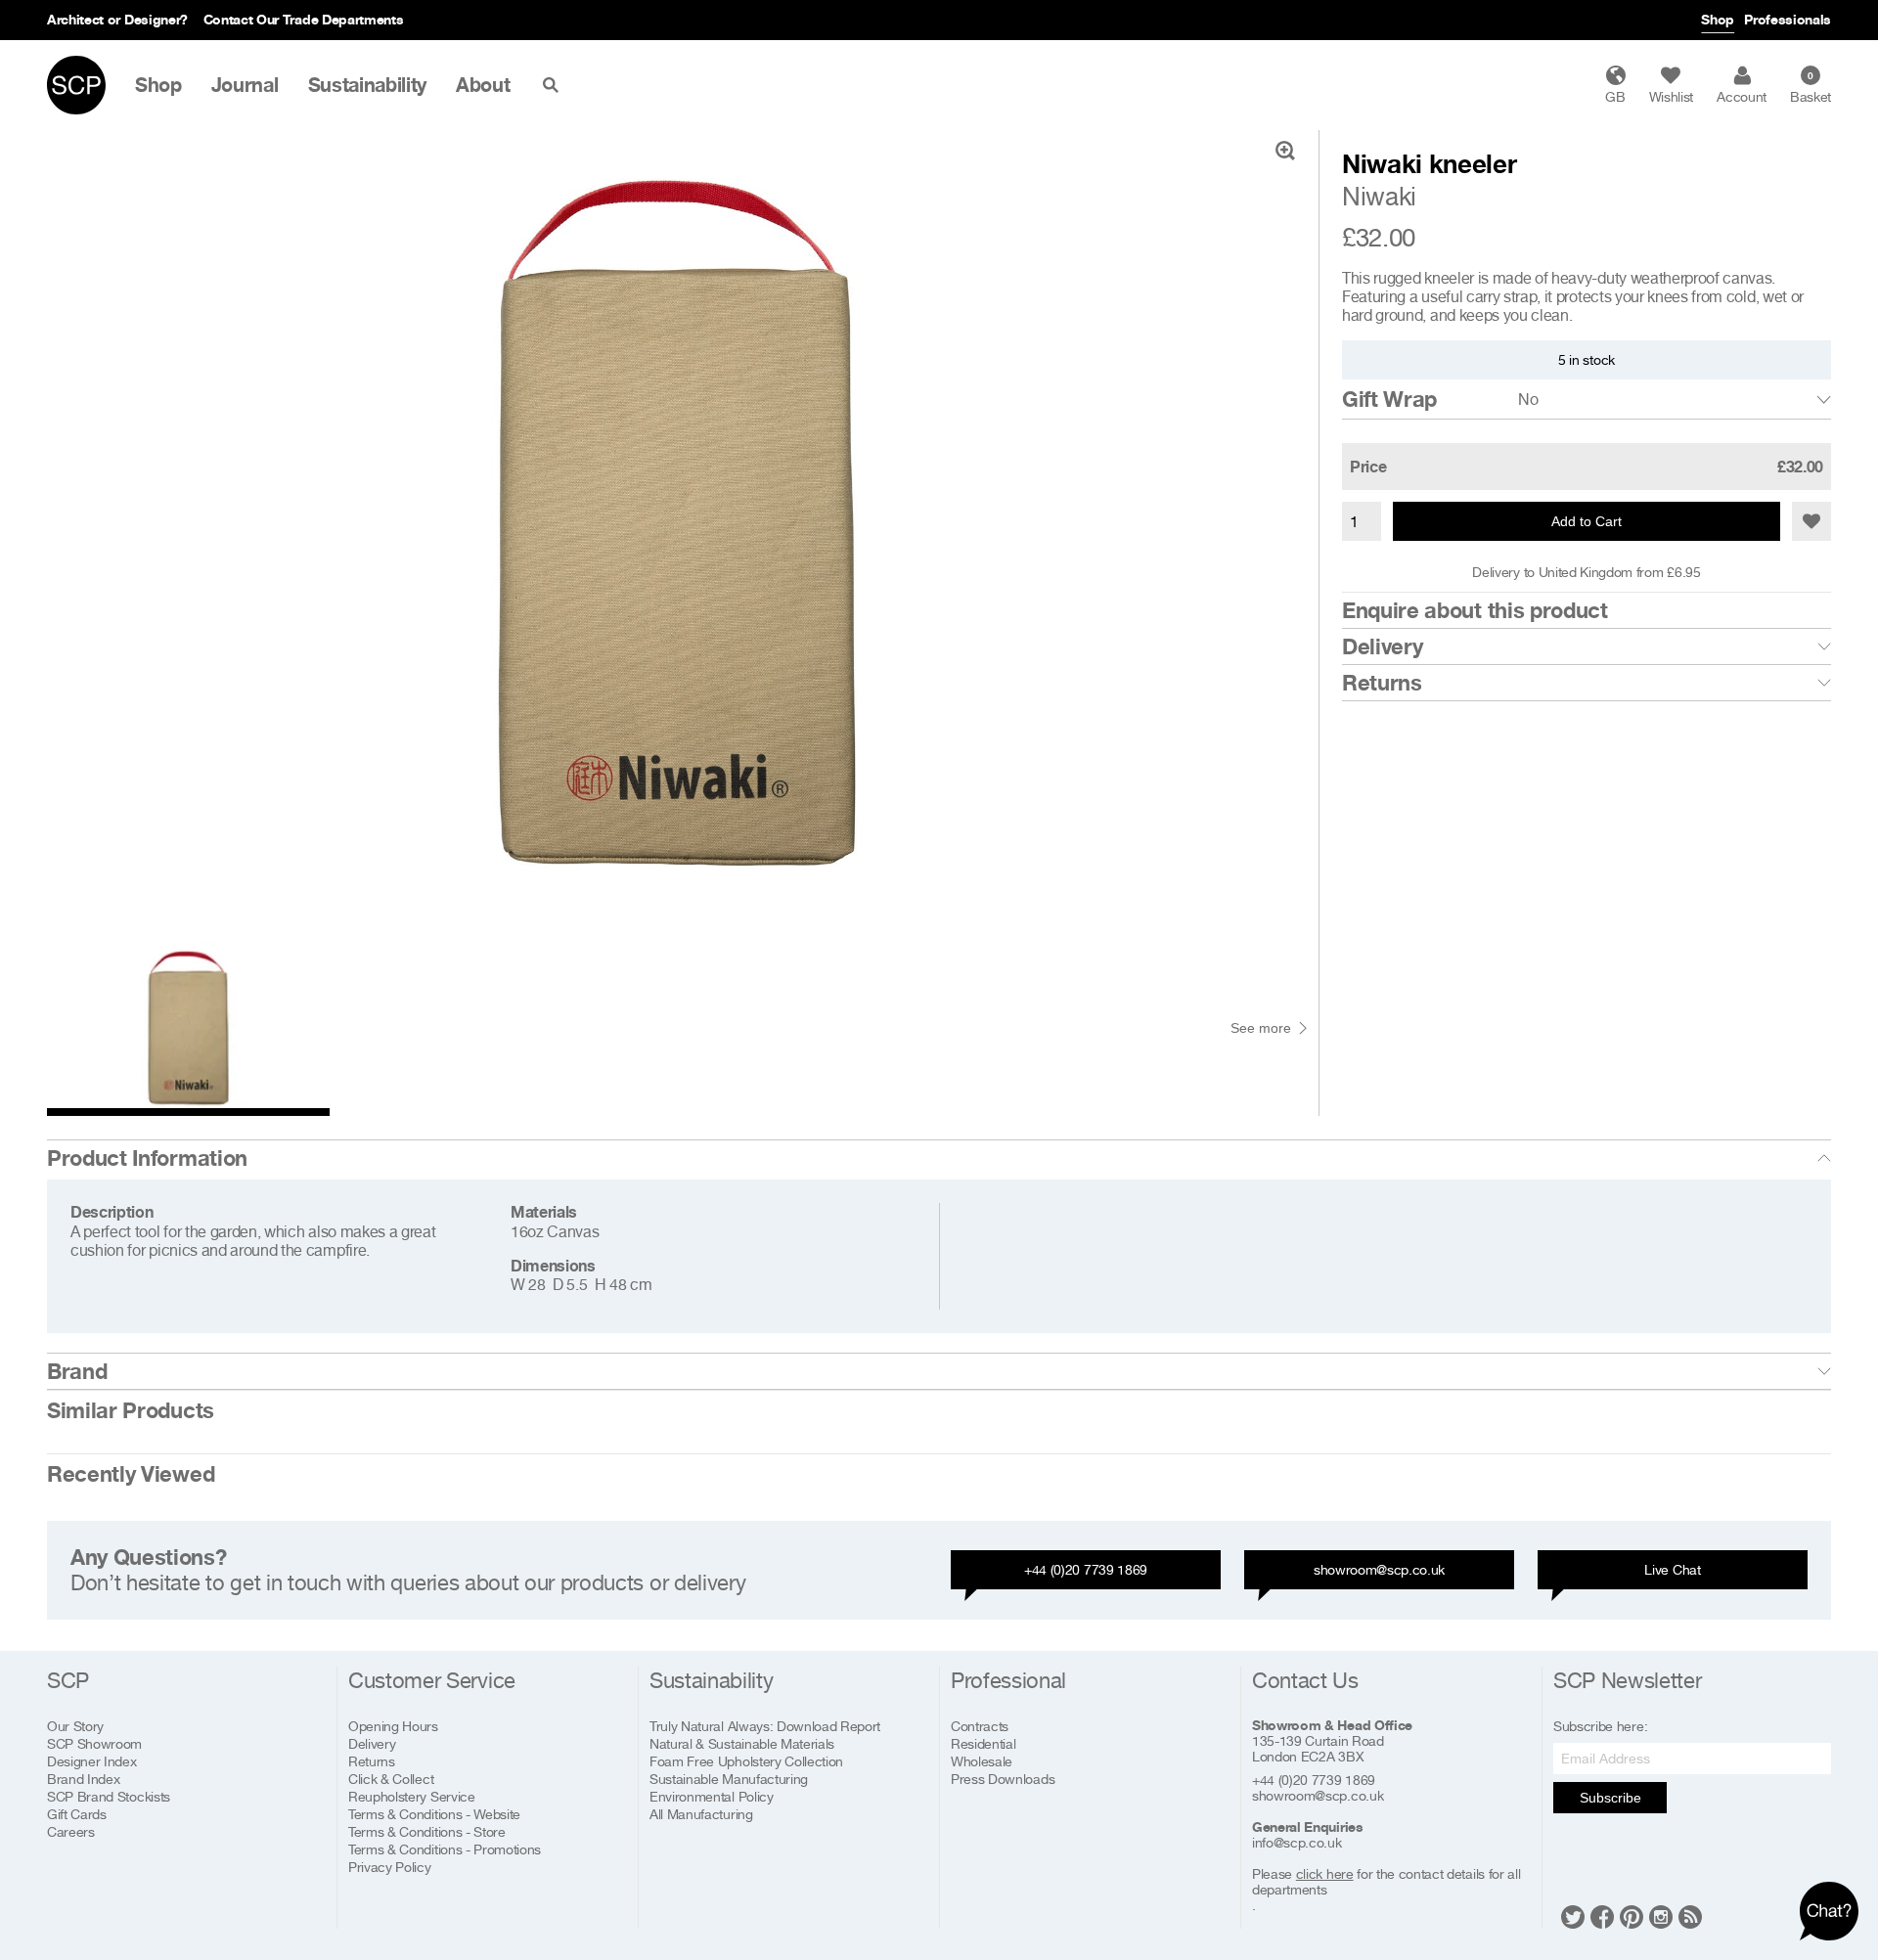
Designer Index (92, 1761)
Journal (245, 85)
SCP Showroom (94, 1743)
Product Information (147, 1158)
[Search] (555, 85)
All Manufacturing (701, 1814)
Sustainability (368, 85)
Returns (1382, 683)
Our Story (75, 1726)
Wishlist (1671, 96)
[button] (1811, 521)
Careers (71, 1831)
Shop (1718, 19)
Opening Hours (393, 1726)
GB (1615, 96)
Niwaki (1379, 196)
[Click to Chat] (1829, 1911)
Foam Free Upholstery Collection (746, 1761)
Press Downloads (1003, 1779)
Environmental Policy (712, 1796)
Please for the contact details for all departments (1386, 1882)
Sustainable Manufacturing (729, 1779)
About (483, 85)
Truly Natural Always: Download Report (765, 1726)
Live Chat (1672, 1569)
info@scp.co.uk (1297, 1843)
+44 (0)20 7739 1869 (1086, 1569)
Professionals (1788, 19)
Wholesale (982, 1761)
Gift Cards (77, 1814)
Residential (983, 1743)
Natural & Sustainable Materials (742, 1743)
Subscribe (1610, 1798)
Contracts (980, 1726)
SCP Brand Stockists (109, 1796)
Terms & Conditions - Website (434, 1814)
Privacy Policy (390, 1867)
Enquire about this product (1475, 610)
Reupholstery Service (412, 1796)
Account (1742, 96)
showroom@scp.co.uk (1379, 1569)
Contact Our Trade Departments (304, 19)
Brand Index (83, 1779)
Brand (77, 1371)
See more (1261, 1028)
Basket (1811, 87)
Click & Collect (391, 1779)
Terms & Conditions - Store (427, 1831)
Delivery (1382, 646)
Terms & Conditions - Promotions (445, 1849)
